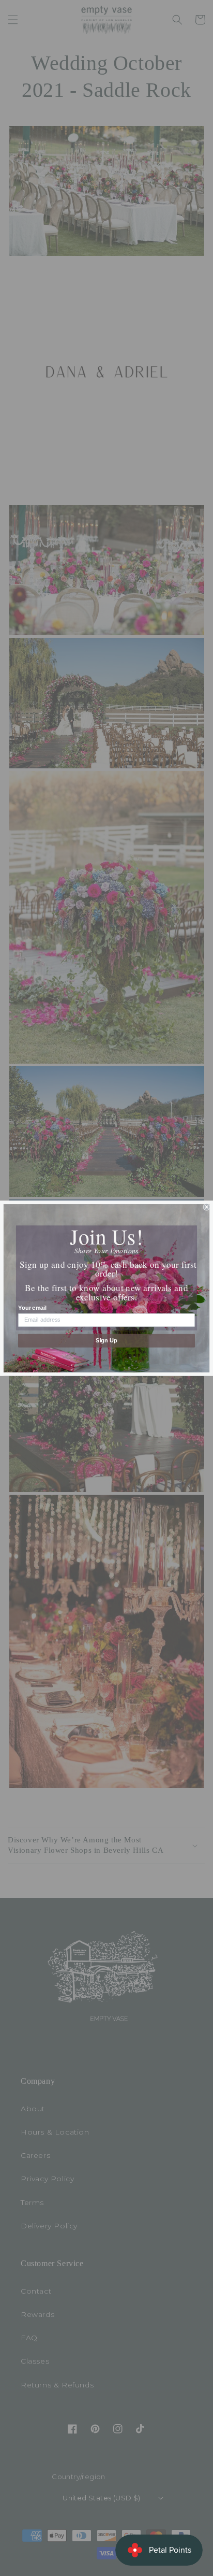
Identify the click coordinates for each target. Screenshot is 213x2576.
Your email (32, 1308)
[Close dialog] (207, 1207)
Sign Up (106, 1340)
